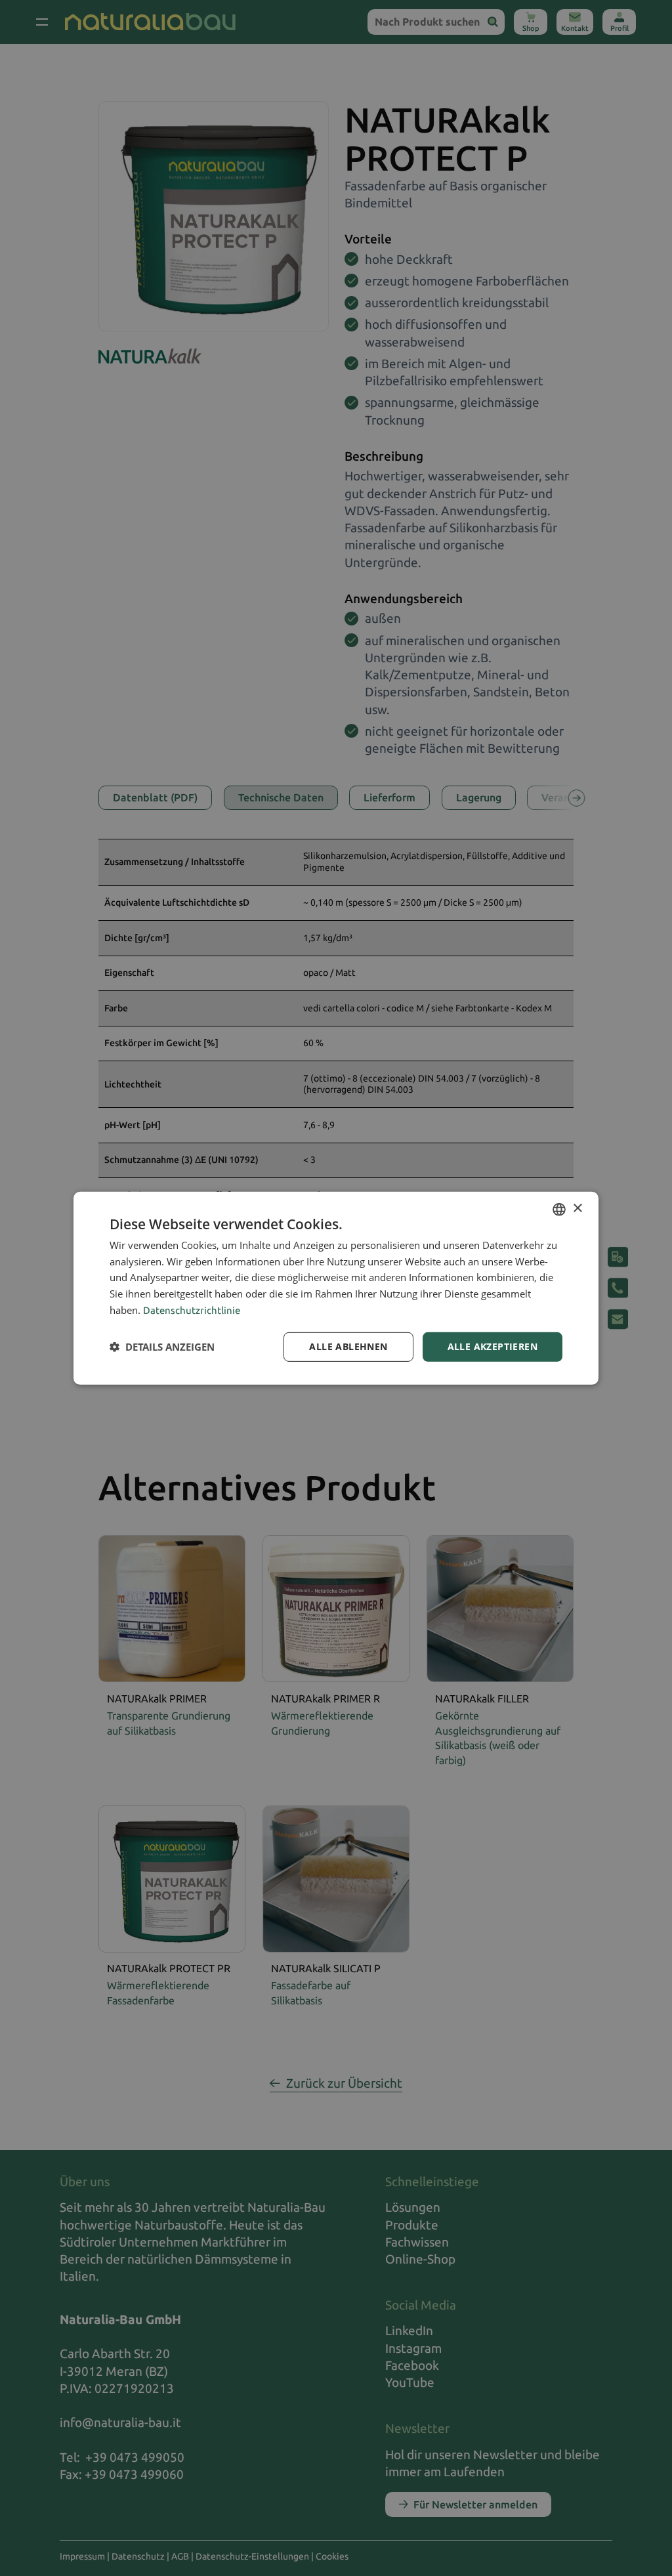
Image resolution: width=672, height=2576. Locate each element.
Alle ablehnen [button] (348, 1346)
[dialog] (336, 1288)
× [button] (577, 1209)
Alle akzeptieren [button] (493, 1346)
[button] (162, 1347)
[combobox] (559, 1209)
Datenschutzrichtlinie (192, 1310)
